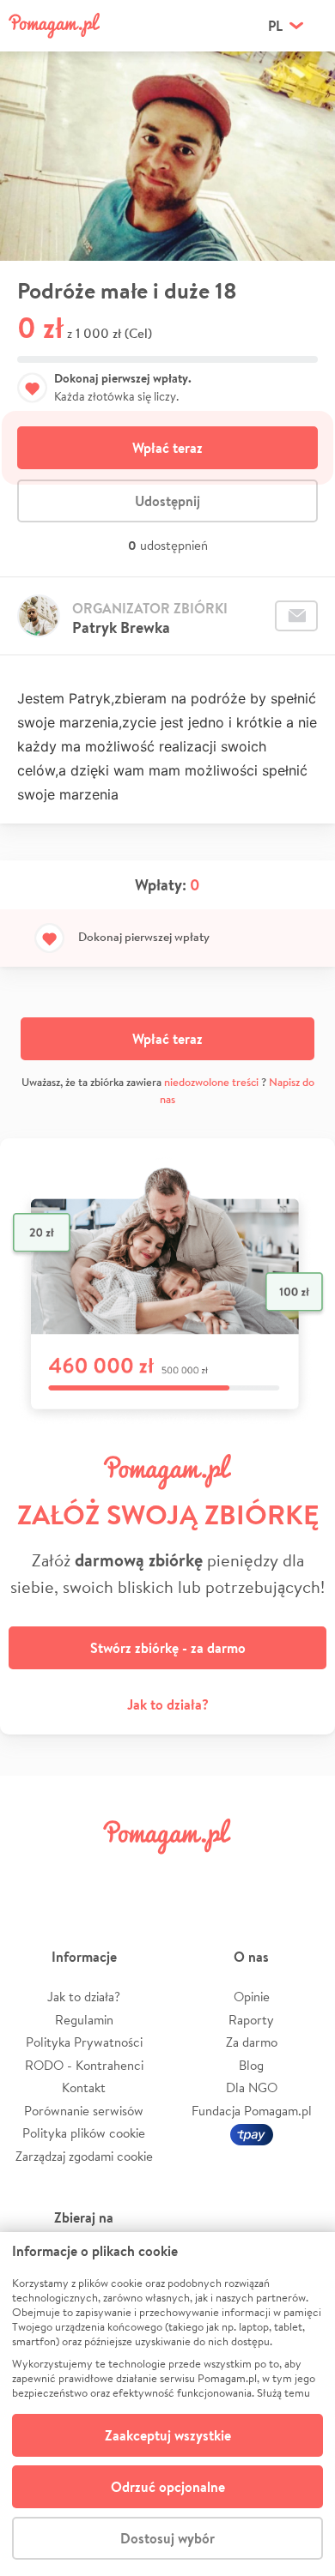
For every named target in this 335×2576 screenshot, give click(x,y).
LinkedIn (194, 1875)
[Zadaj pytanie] (296, 616)
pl (275, 26)
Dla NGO (252, 2087)
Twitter (87, 1875)
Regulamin (84, 2020)
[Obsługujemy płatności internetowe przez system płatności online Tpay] (252, 2133)
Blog (251, 2065)
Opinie (252, 1997)
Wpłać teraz (167, 448)
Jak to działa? (168, 1704)
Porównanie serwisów (84, 2111)
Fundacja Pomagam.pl (252, 2111)
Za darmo (252, 2042)
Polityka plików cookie (84, 2133)
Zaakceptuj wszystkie (168, 2435)
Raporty (251, 2020)
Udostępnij (167, 501)
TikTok (248, 1875)
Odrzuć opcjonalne (168, 2487)
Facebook (33, 1875)
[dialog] (167, 2404)
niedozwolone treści (211, 1082)
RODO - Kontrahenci (84, 2065)
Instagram (141, 1875)
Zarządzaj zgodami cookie (84, 2156)
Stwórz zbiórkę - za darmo (168, 1648)
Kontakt (84, 2087)
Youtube (302, 1875)
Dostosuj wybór (167, 2538)
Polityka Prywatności (84, 2042)
